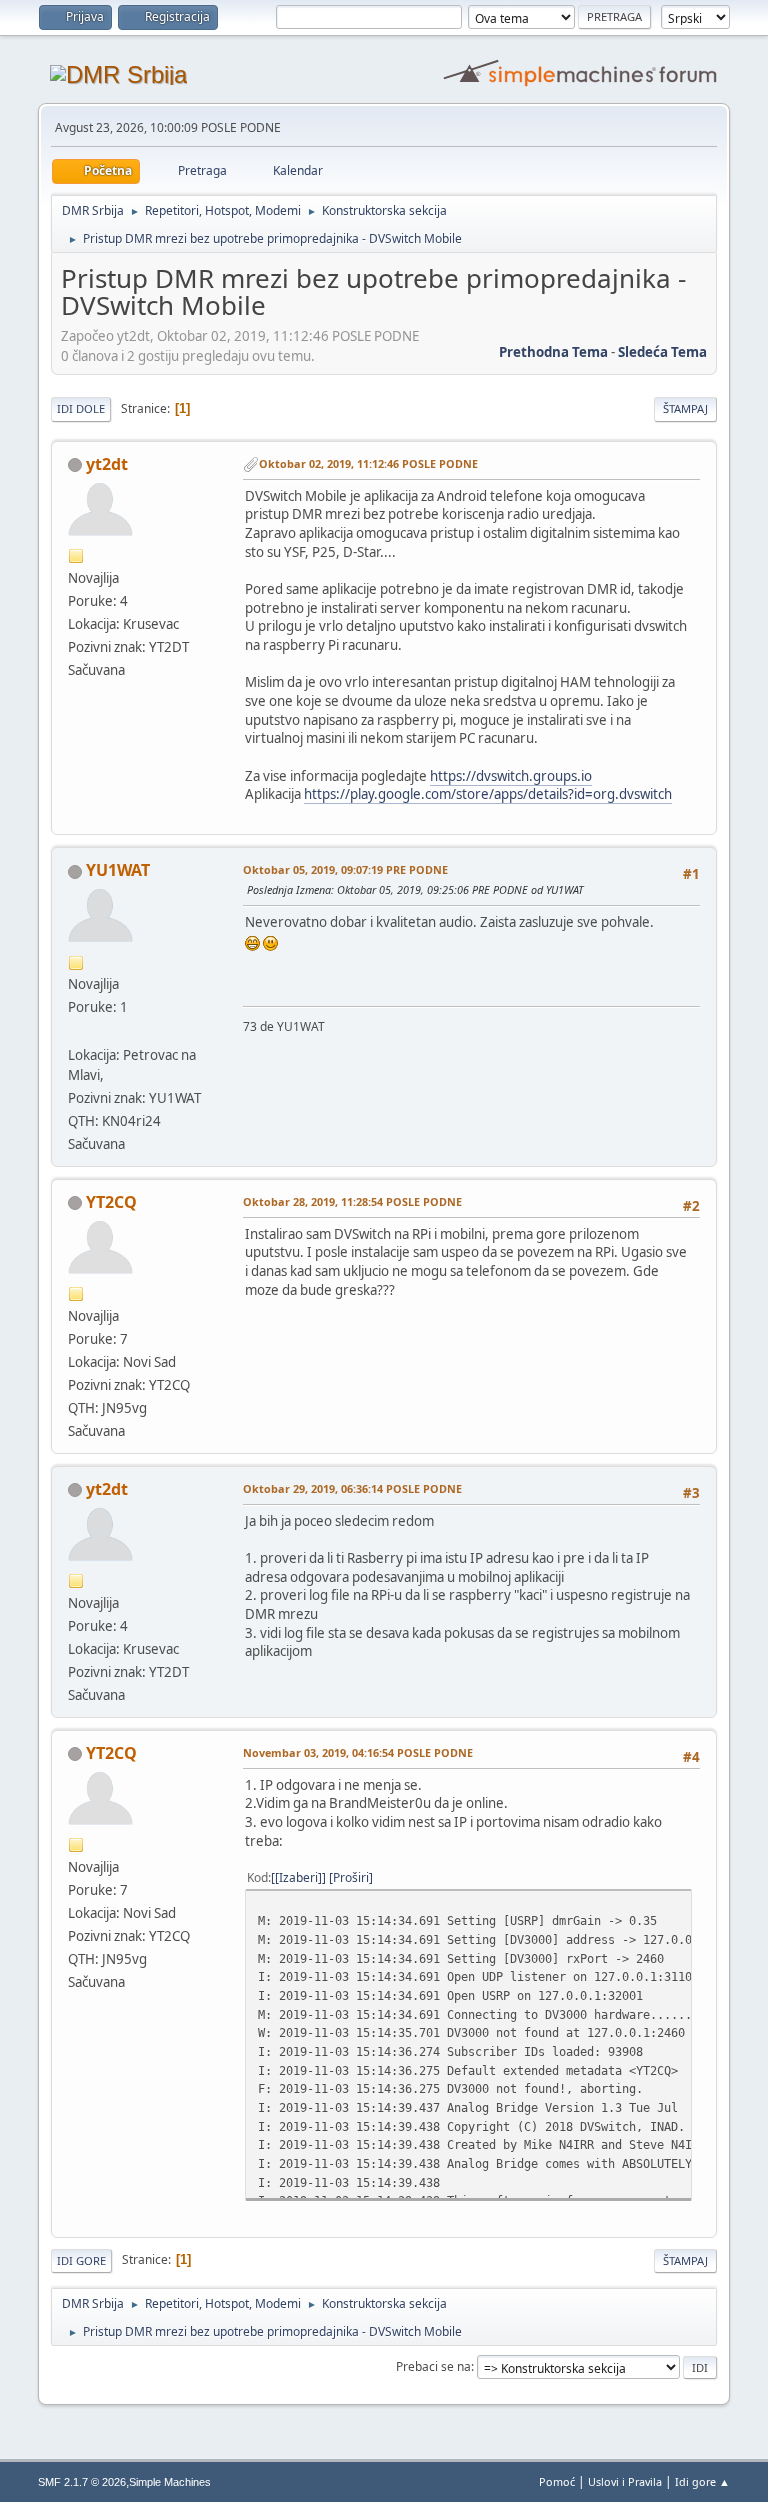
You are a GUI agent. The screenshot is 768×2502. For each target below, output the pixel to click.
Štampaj (685, 408)
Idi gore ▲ (702, 2481)
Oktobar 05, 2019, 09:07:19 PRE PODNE (345, 869)
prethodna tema (553, 352)
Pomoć (557, 2481)
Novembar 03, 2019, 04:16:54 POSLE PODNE (358, 1752)
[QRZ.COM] (76, 1030)
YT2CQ (111, 1202)
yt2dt (107, 464)
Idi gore (81, 2260)
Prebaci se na (433, 2366)
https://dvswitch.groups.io (511, 776)
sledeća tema (662, 352)
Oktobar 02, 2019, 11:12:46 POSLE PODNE (368, 463)
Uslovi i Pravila (625, 2481)
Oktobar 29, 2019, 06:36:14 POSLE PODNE (352, 1488)
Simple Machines (170, 2482)
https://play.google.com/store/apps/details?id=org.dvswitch (488, 794)
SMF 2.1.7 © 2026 (82, 2482)
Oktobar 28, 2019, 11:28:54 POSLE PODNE (352, 1201)
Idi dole (81, 408)
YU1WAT (118, 870)
